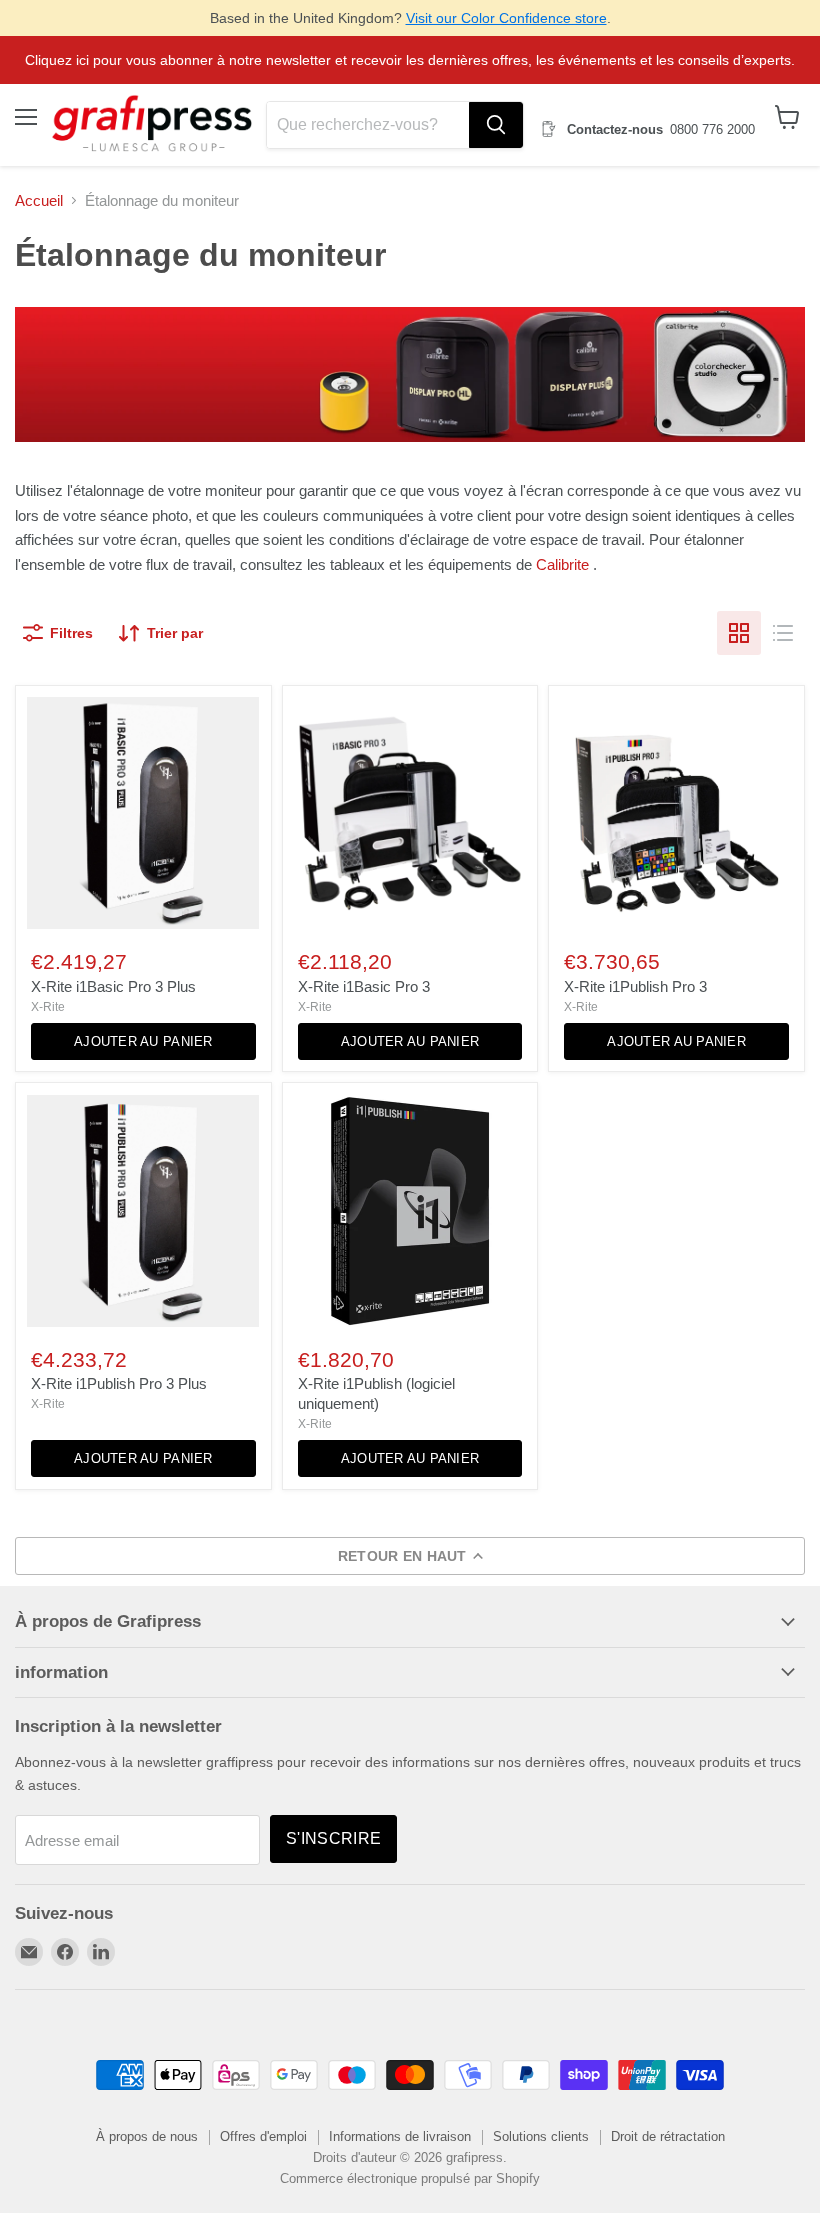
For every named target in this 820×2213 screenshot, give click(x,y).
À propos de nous (147, 2136)
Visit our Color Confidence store (506, 18)
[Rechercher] (496, 125)
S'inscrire (333, 1838)
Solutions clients (541, 2136)
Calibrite (562, 564)
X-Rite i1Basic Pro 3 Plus (113, 986)
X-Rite (48, 1007)
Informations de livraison (400, 2136)
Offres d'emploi (263, 2136)
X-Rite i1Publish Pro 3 (635, 986)
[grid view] (739, 633)
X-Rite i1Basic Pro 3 (364, 986)
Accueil (39, 200)
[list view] (783, 633)
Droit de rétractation (668, 2136)
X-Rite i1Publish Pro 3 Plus (119, 1383)
